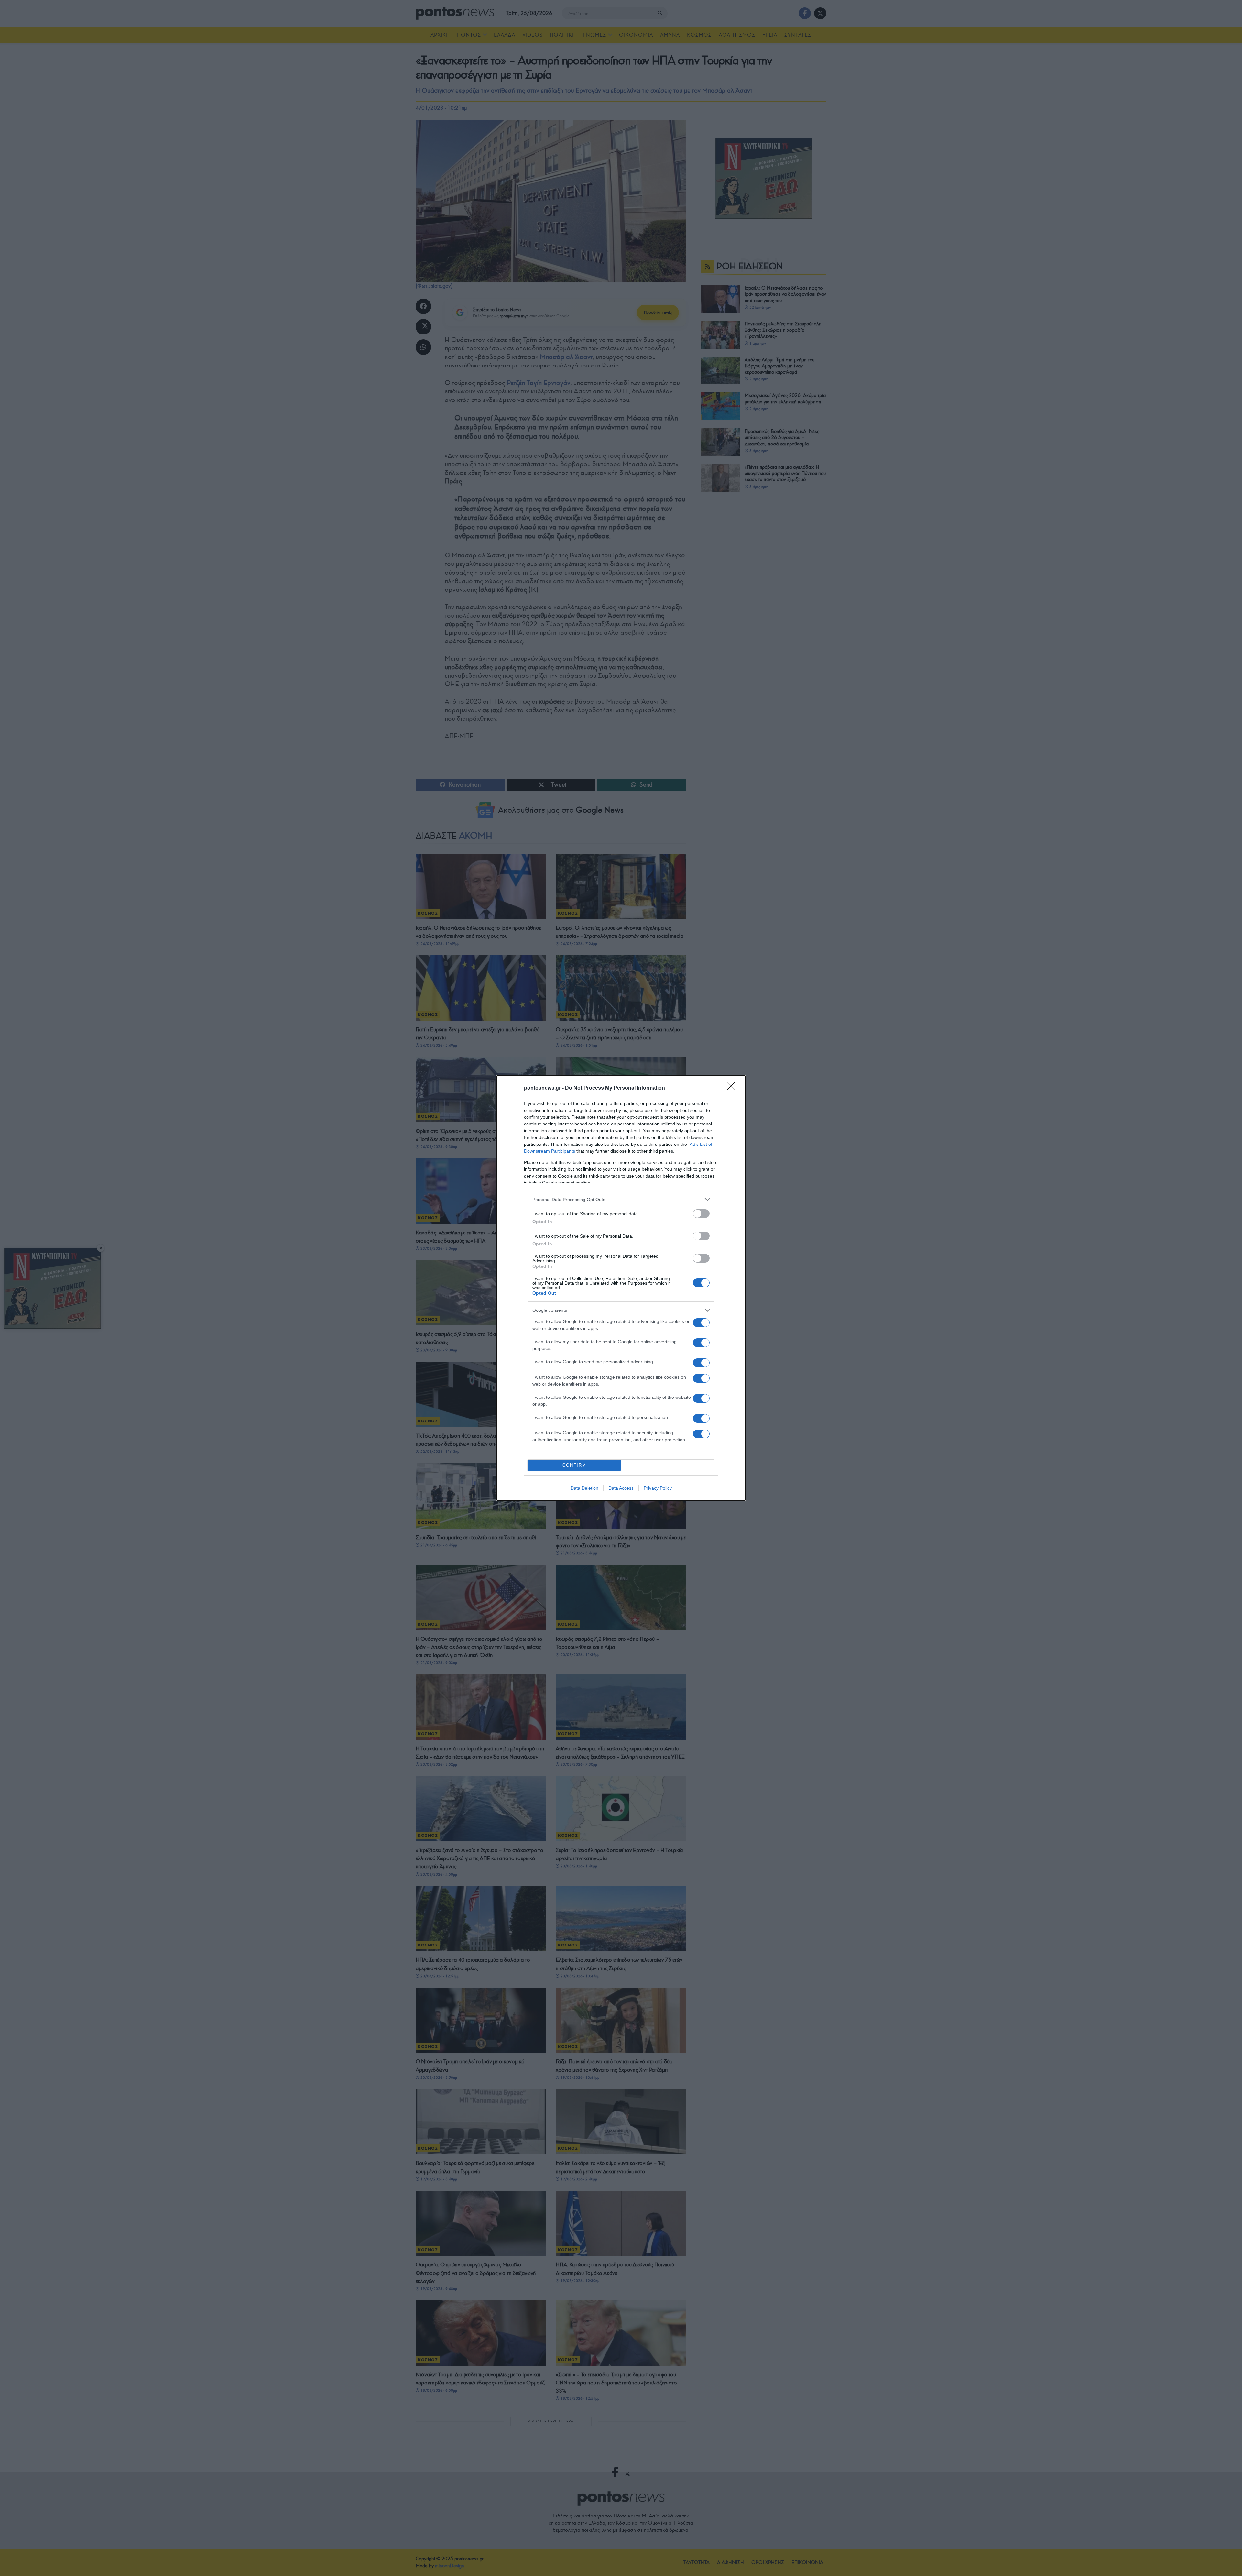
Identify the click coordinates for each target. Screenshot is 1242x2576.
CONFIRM (574, 1465)
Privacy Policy (658, 1488)
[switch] (701, 1214)
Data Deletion (584, 1488)
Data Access (621, 1488)
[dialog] (621, 1288)
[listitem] (621, 1199)
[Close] (733, 1088)
